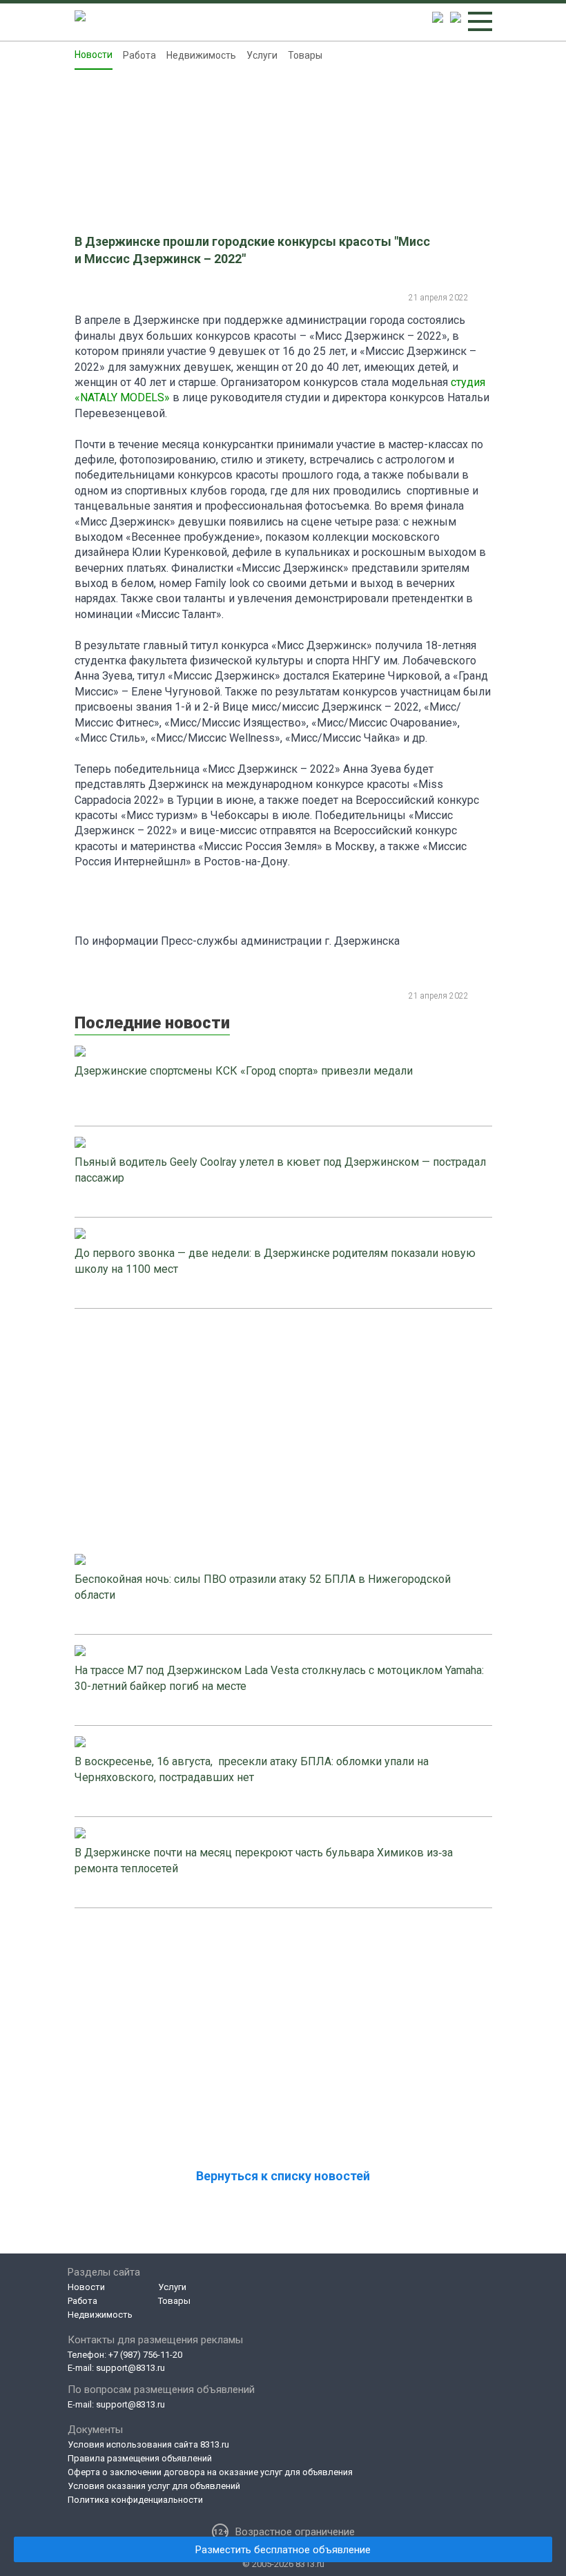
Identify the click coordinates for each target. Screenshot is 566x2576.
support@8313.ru (130, 2368)
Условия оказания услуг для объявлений (154, 2486)
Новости (94, 55)
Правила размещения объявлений (140, 2458)
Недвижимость (201, 55)
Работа (139, 55)
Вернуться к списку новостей (283, 2176)
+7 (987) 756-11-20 (145, 2355)
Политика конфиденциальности (135, 2500)
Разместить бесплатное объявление (283, 2550)
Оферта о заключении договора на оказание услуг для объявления (210, 2472)
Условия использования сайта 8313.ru (148, 2444)
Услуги (262, 55)
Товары (305, 55)
